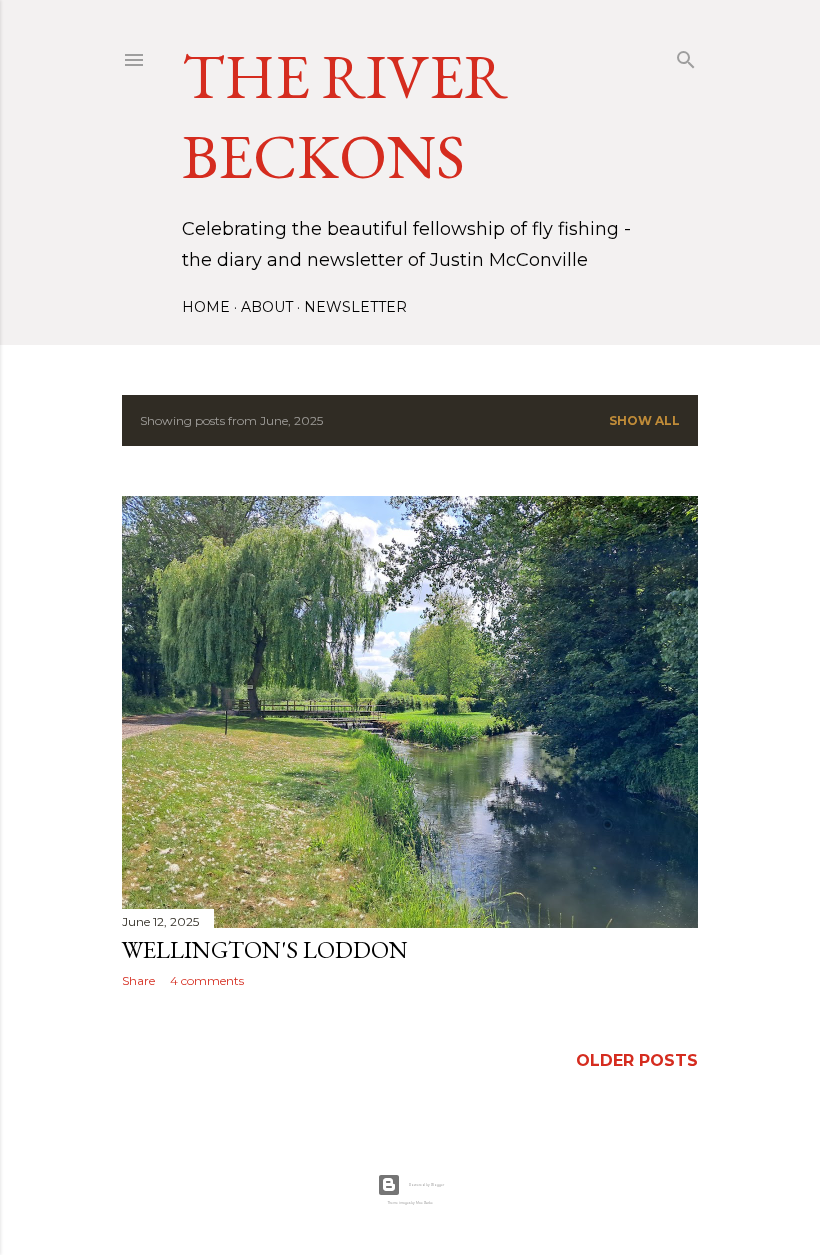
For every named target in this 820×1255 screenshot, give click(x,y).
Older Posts (637, 1060)
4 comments (207, 980)
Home (206, 307)
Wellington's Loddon (265, 949)
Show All (644, 420)
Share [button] (138, 980)
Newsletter (355, 307)
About (267, 307)
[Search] (686, 55)
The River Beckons (345, 116)
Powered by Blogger (426, 1185)
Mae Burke (424, 1203)
